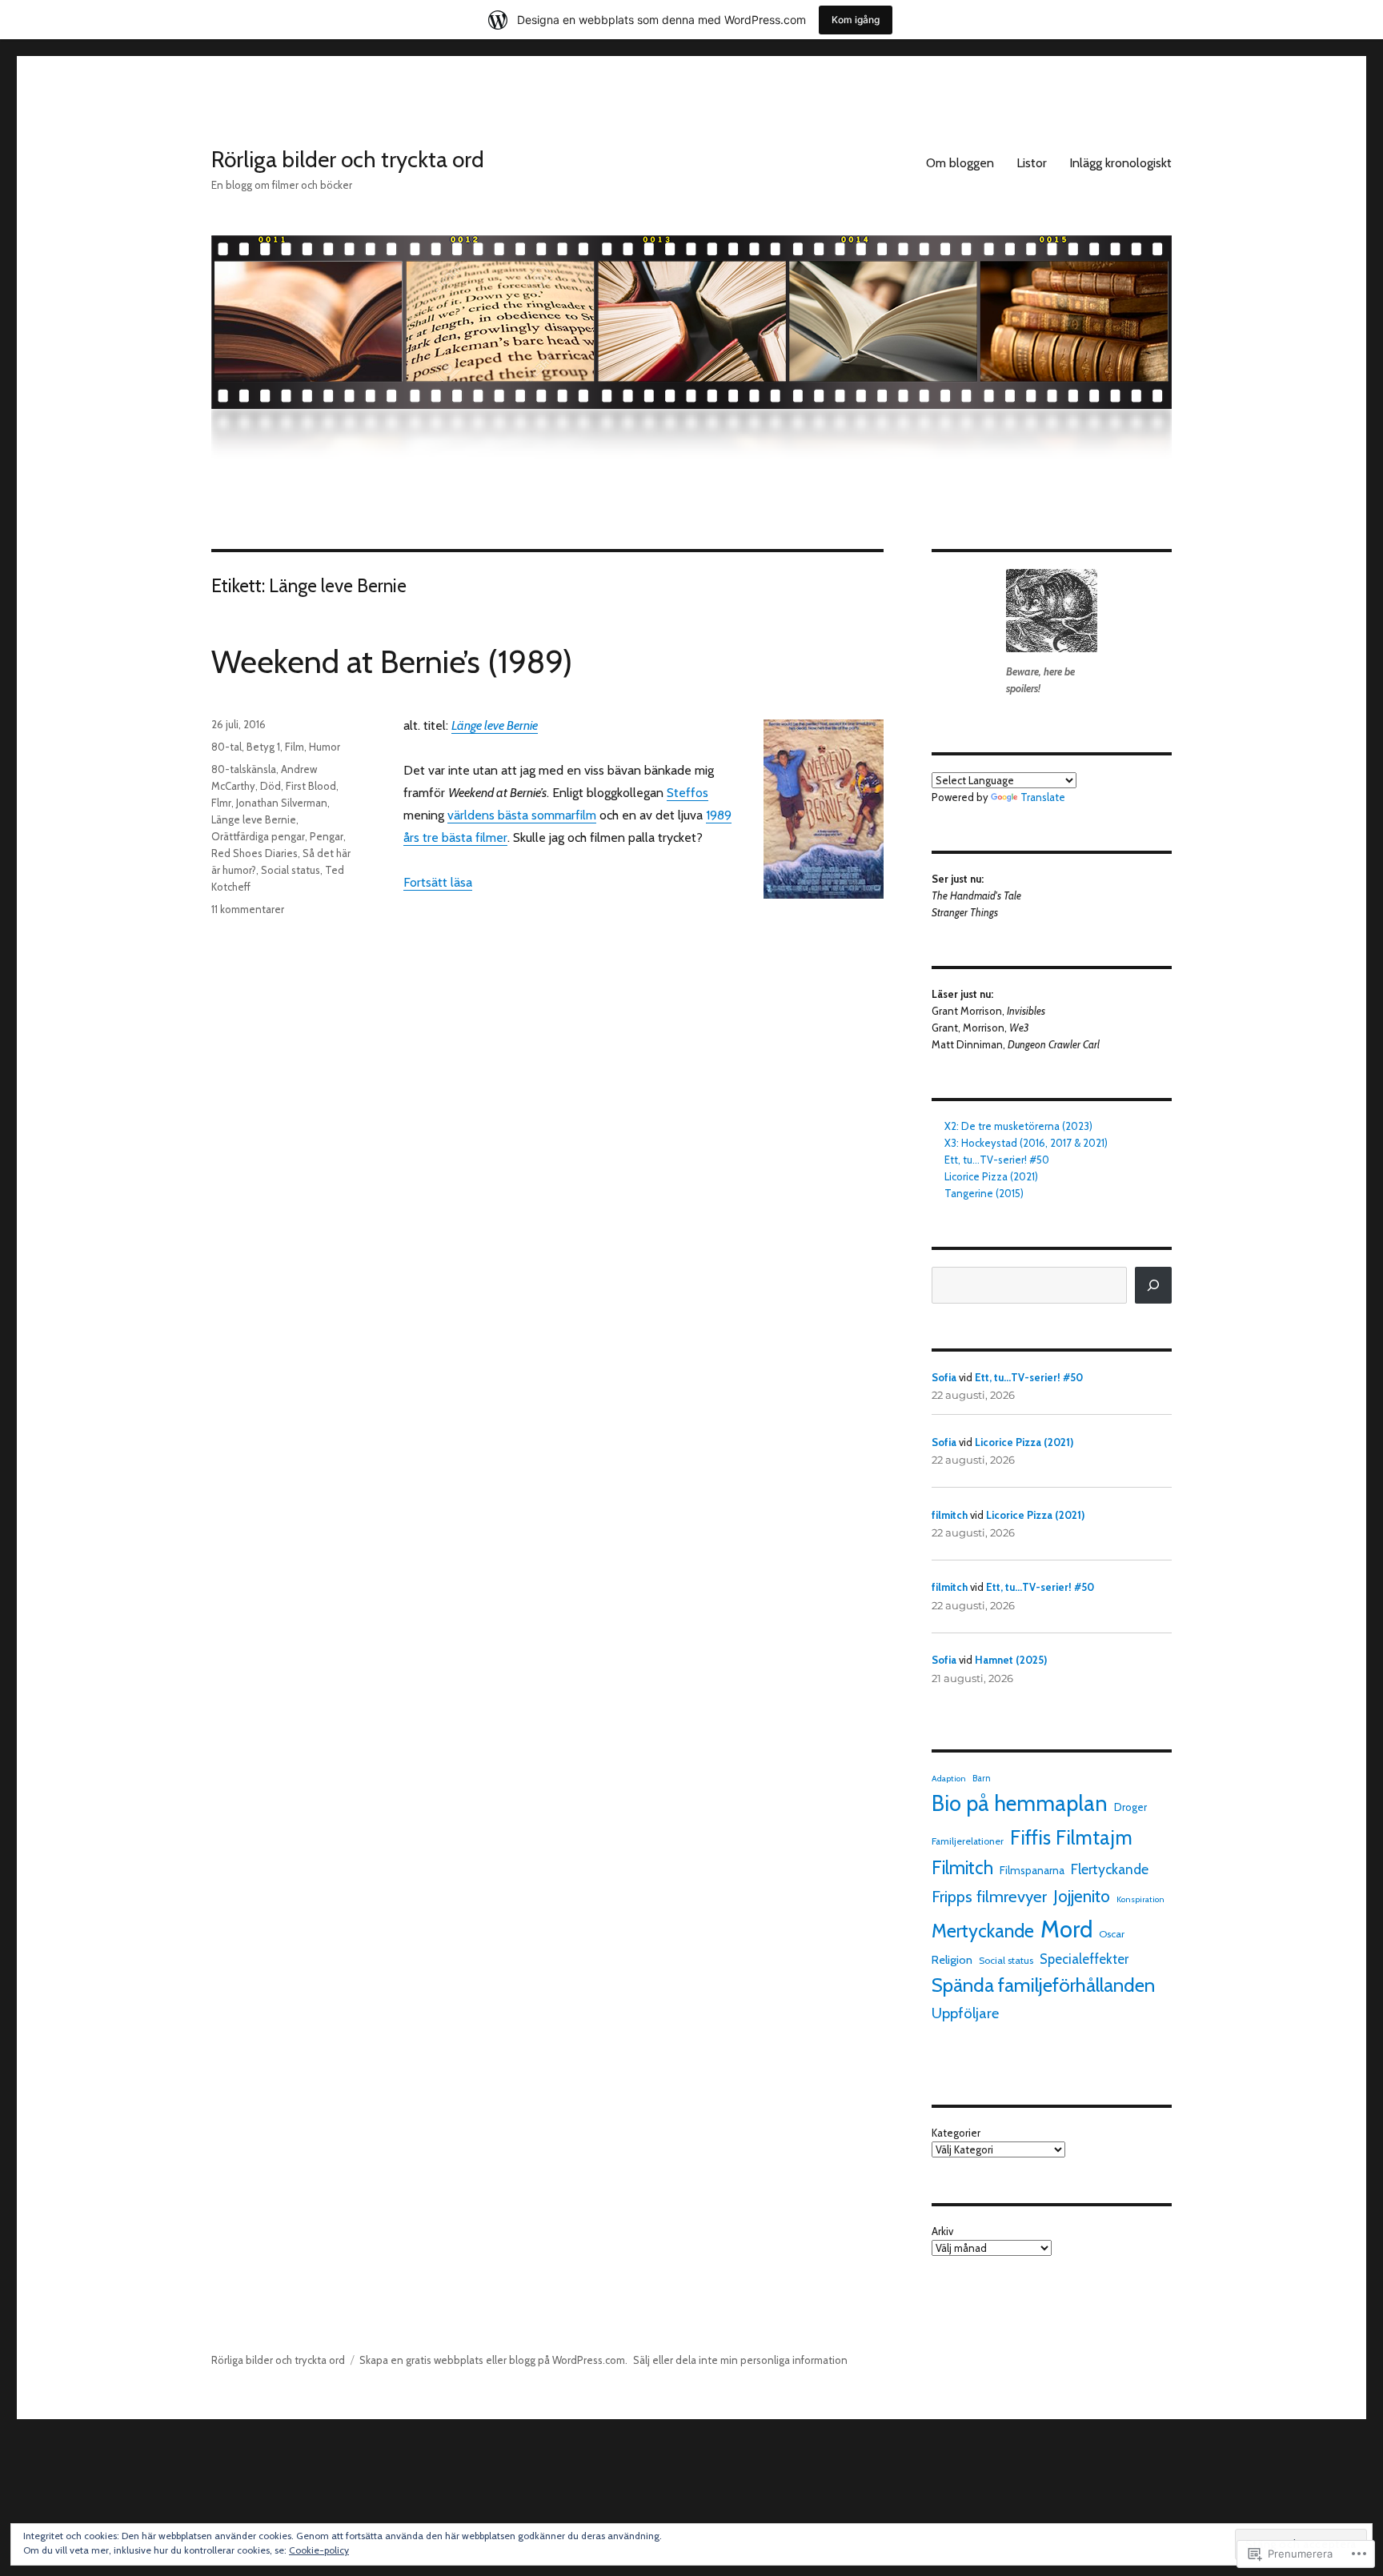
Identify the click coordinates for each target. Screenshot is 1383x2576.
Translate (1043, 797)
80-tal (226, 747)
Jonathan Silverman (282, 803)
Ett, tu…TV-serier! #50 (997, 1160)
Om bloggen (960, 163)
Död (271, 786)
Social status (291, 870)
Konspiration (1140, 1899)
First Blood (311, 786)
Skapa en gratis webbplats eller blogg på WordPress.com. (493, 2360)
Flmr (221, 803)
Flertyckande (1110, 1869)
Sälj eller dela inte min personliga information (740, 2360)
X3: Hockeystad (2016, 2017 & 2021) (1026, 1143)
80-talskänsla (244, 769)
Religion (952, 1960)
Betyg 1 (263, 747)
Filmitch (962, 1868)
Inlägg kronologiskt (1120, 163)
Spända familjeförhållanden (1043, 1985)
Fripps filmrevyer (989, 1896)
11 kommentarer (248, 909)
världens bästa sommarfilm (522, 815)
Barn (982, 1778)
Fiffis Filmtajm (1071, 1837)
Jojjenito (1082, 1896)
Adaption (949, 1779)
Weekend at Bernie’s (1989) (392, 661)
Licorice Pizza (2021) (991, 1176)
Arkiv (942, 2231)
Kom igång (856, 20)
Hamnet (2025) (1011, 1660)
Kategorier (956, 2133)
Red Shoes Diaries (255, 853)
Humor (325, 747)
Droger (1130, 1807)
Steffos (687, 793)
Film (295, 747)
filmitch (950, 1515)
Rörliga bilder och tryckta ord (348, 159)
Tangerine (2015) (984, 1193)
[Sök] (1153, 1285)
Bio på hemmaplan (1020, 1803)
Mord (1066, 1929)
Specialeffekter (1084, 1959)
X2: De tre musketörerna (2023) (1018, 1126)
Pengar (327, 836)
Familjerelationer (968, 1841)
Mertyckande (983, 1931)
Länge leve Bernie (254, 819)
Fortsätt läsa (438, 882)
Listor (1032, 163)
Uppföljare (965, 2013)
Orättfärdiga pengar (258, 836)
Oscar (1112, 1934)
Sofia (944, 1377)
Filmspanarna (1032, 1870)
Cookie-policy (319, 2550)
